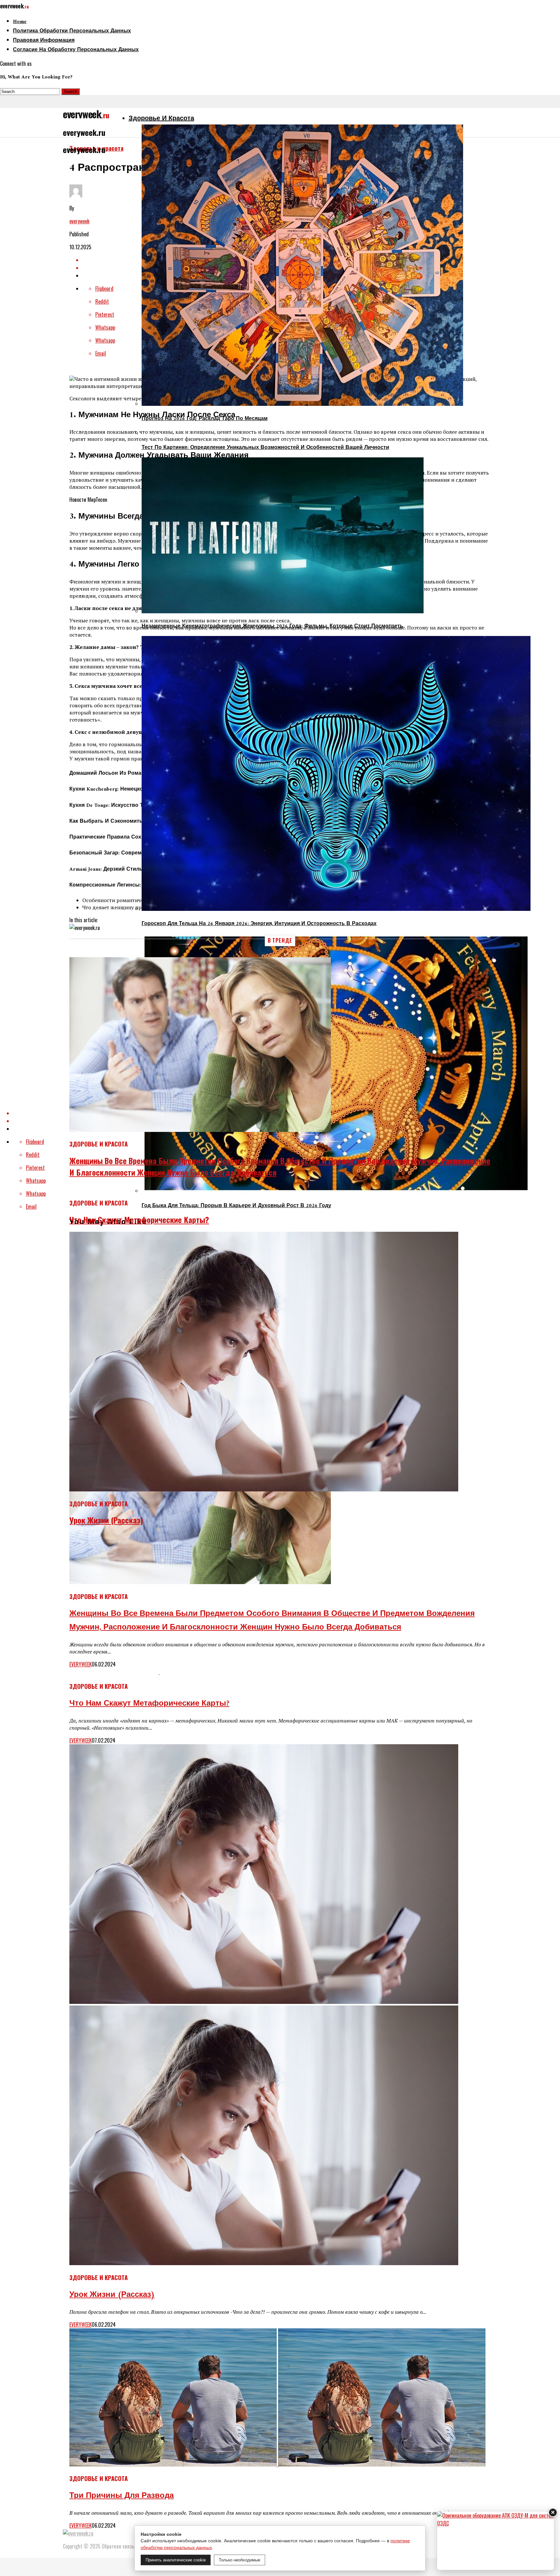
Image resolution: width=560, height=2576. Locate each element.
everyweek (79, 221)
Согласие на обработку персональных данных (76, 50)
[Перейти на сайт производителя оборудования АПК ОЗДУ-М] (496, 2541)
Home (20, 22)
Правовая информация (44, 41)
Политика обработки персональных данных (72, 31)
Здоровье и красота (161, 119)
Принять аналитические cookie (176, 2560)
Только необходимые (239, 2560)
